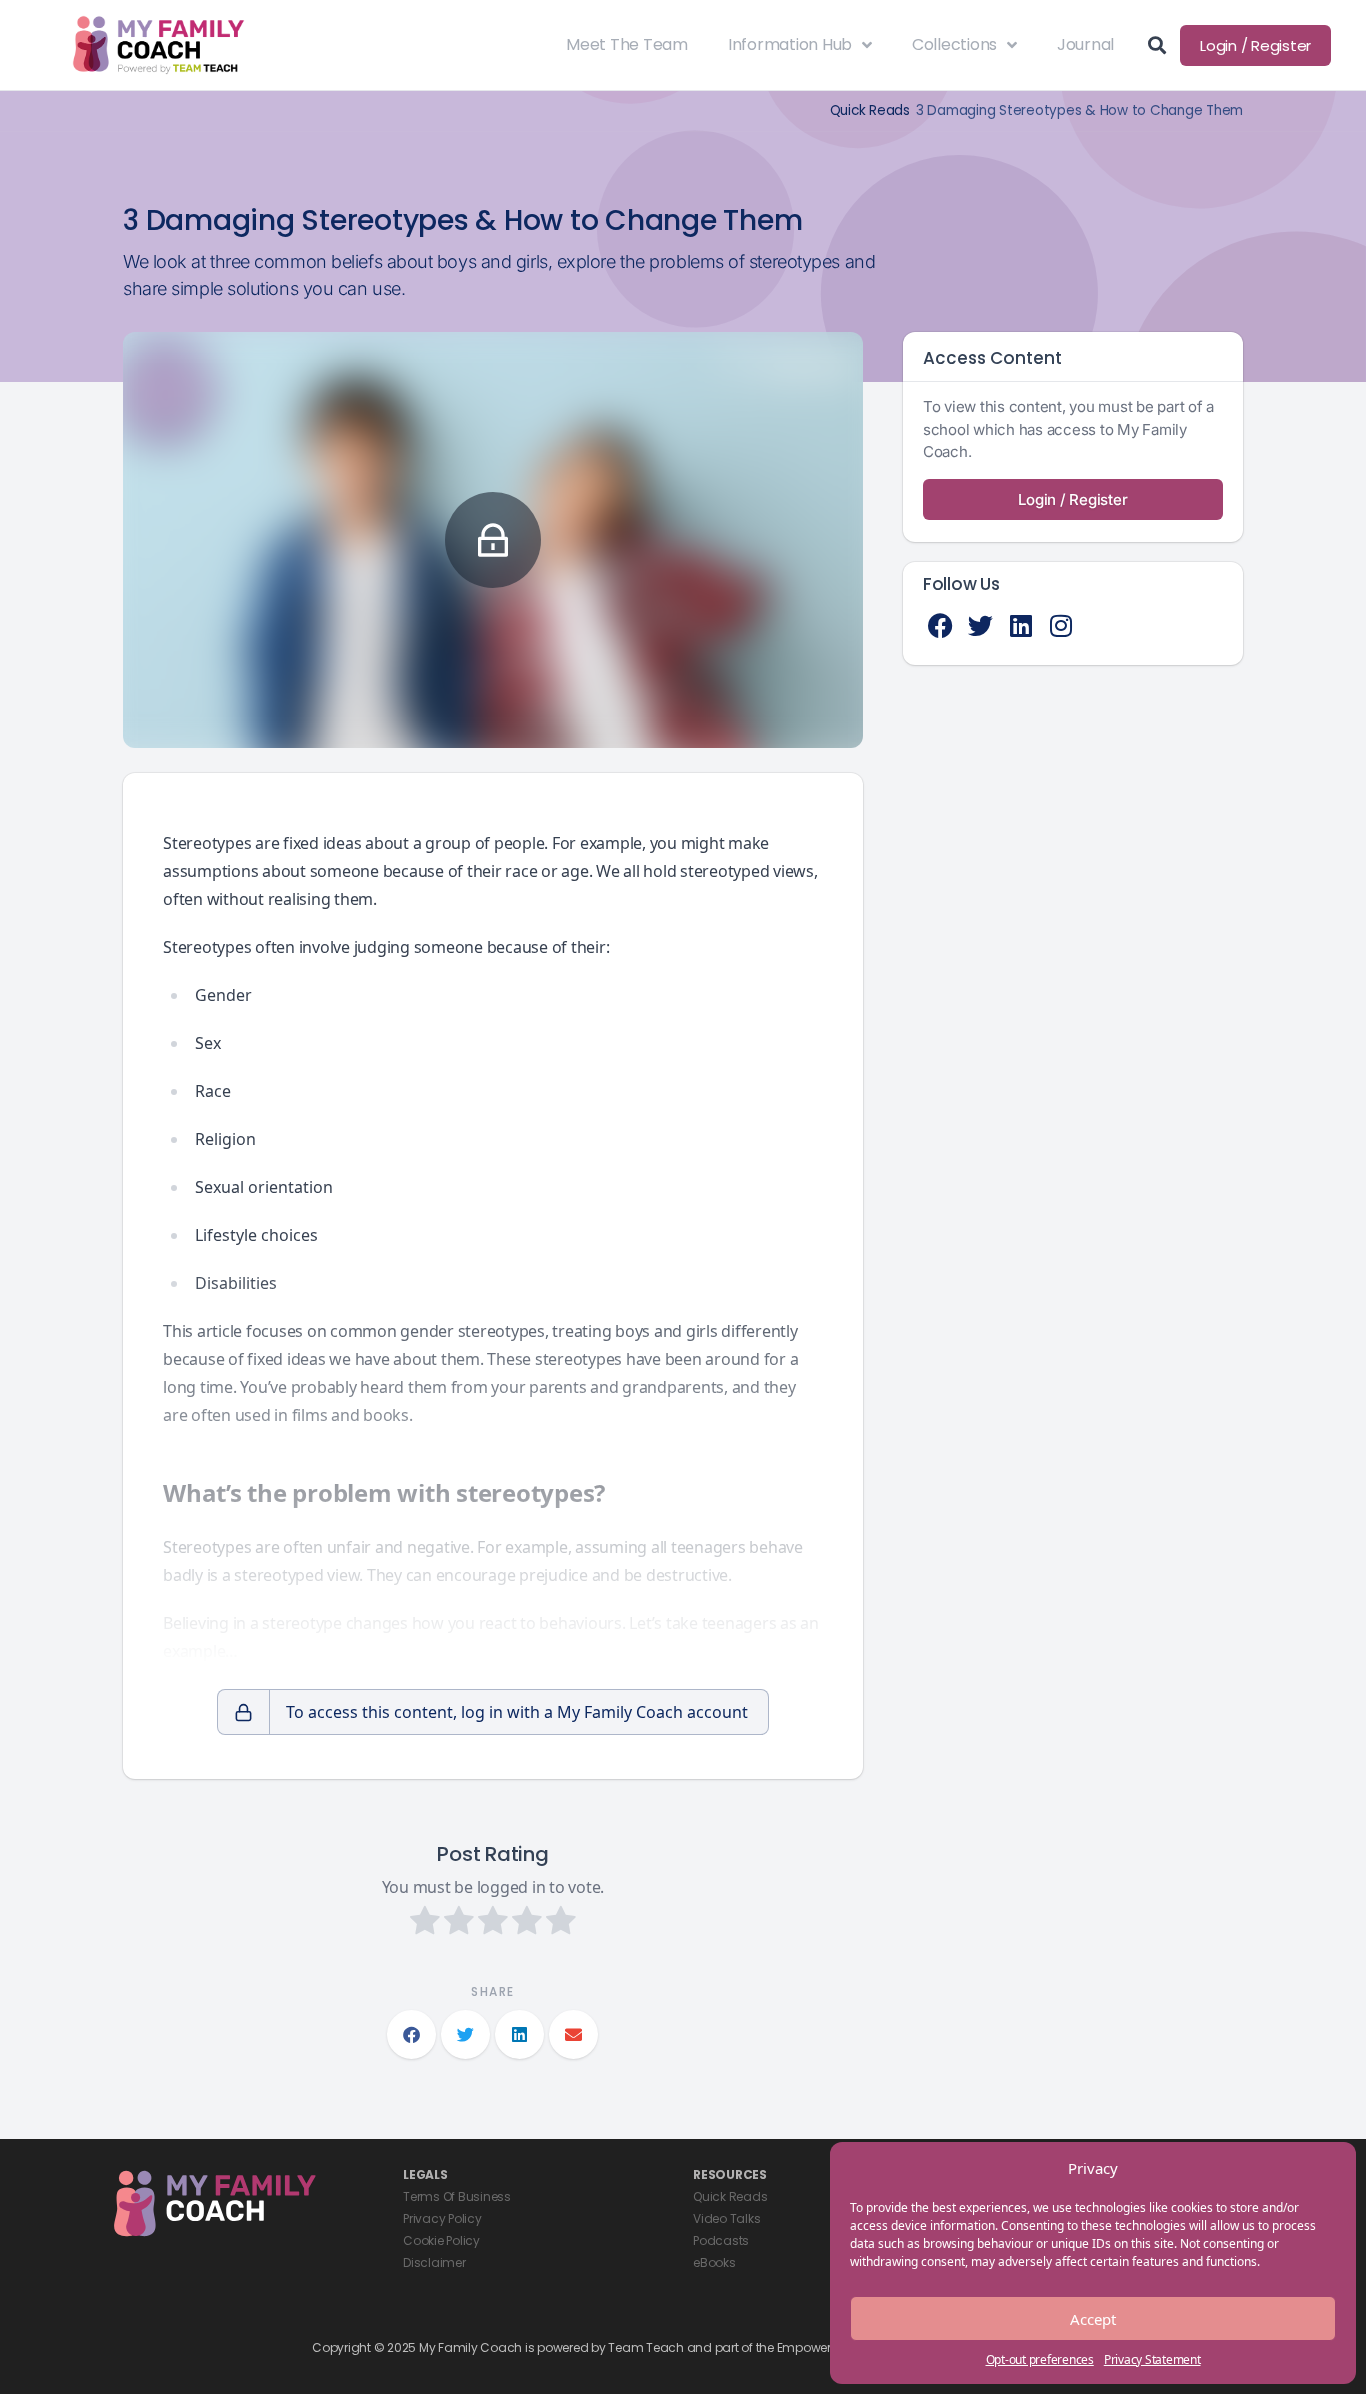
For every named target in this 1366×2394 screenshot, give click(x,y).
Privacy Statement (1152, 2359)
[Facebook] (940, 625)
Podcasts (721, 2240)
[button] (411, 2034)
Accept (1093, 2319)
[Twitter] (980, 625)
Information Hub (790, 44)
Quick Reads (870, 110)
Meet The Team (627, 44)
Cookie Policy (441, 2240)
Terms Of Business (457, 2196)
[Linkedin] (1020, 625)
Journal (1085, 44)
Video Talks (726, 2218)
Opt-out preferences (1040, 2359)
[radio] (425, 1923)
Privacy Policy (442, 2218)
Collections (954, 44)
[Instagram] (1060, 625)
